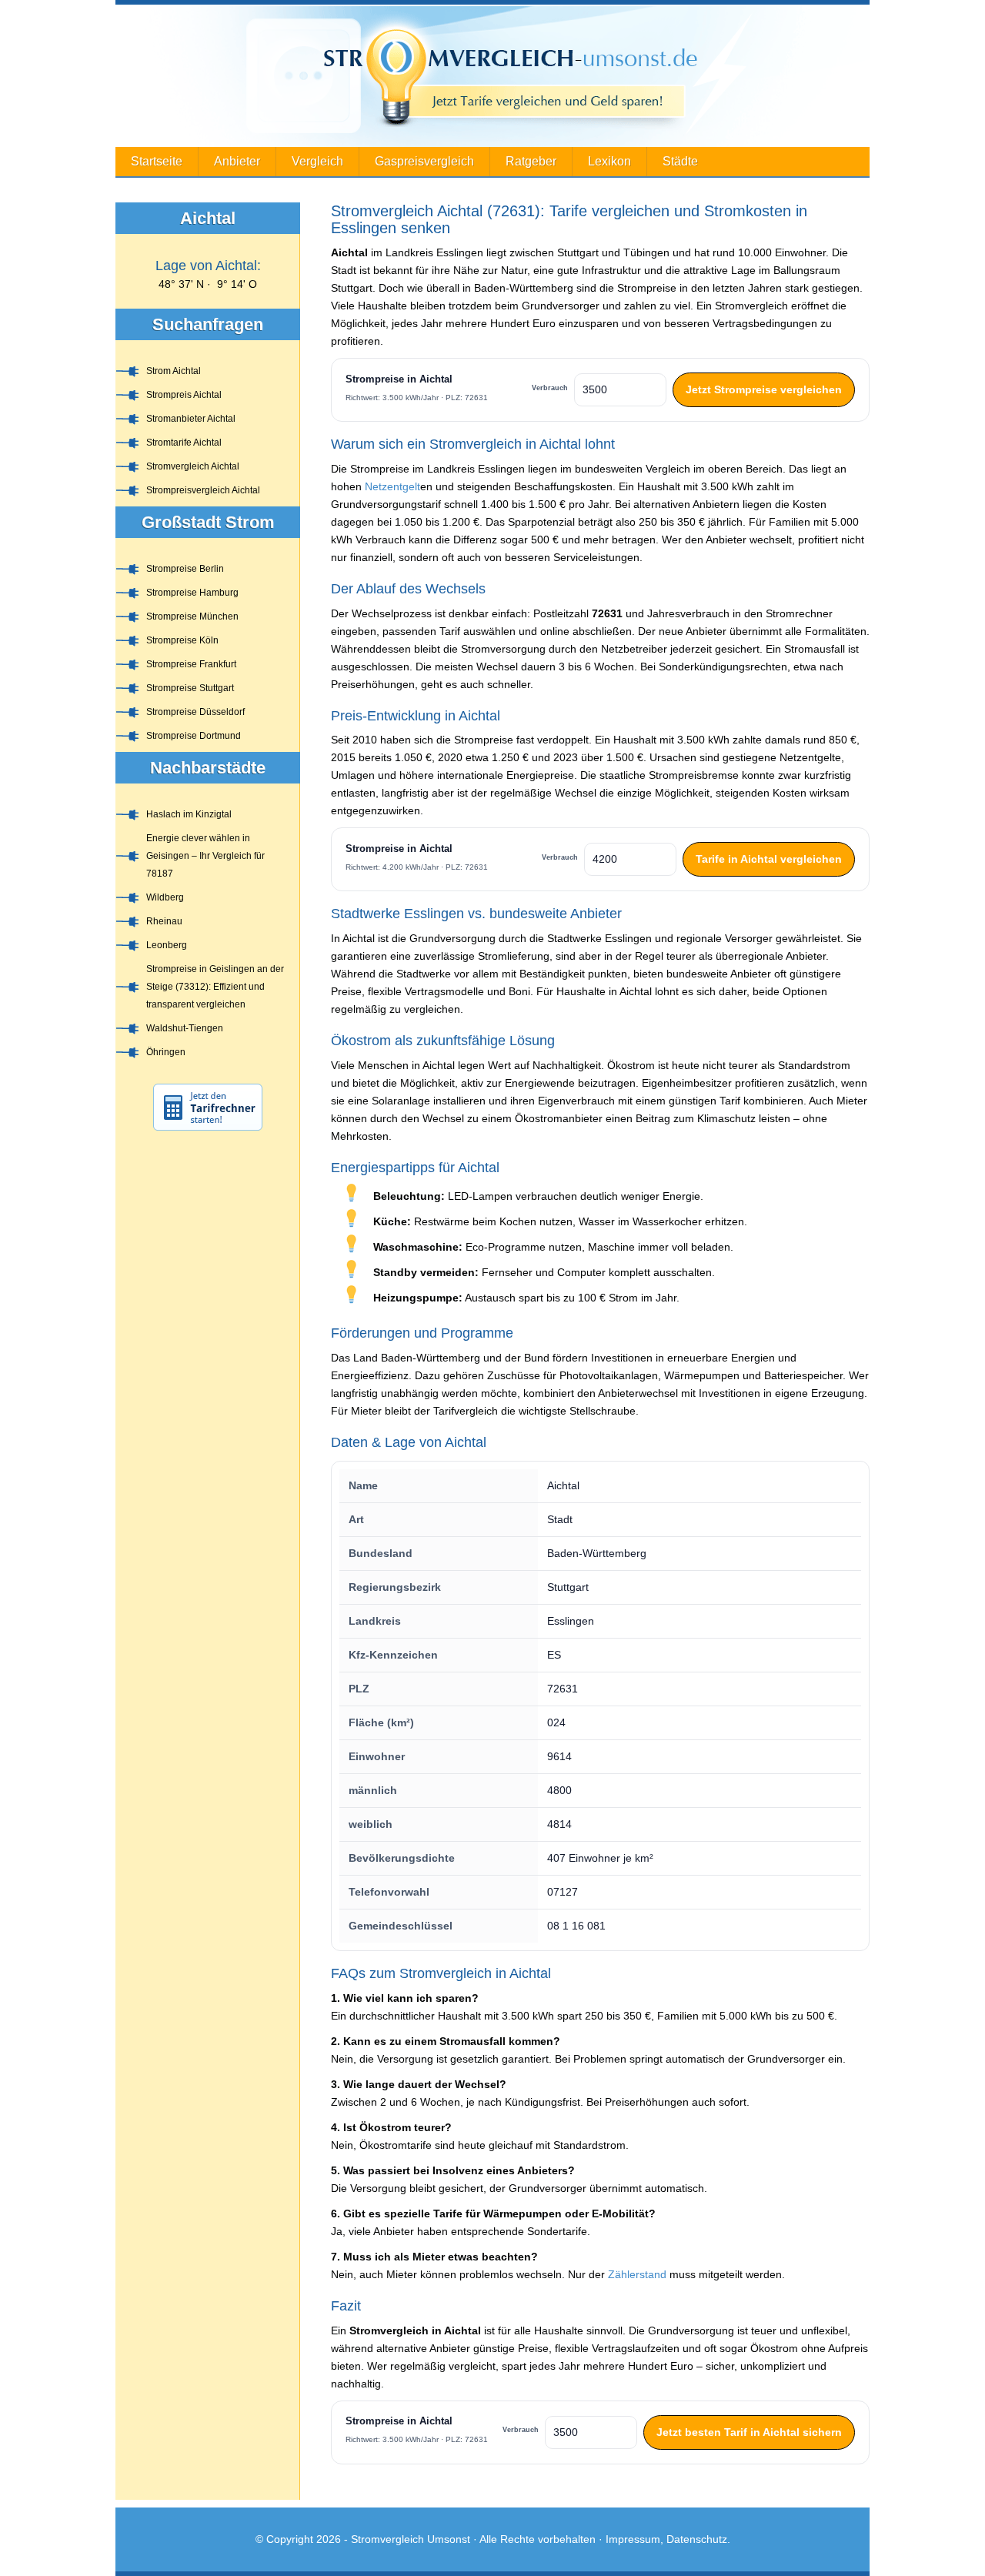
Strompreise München (192, 616)
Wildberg (165, 897)
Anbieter (237, 161)
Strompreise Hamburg (192, 593)
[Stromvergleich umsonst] (492, 76)
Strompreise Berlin (185, 569)
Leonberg (167, 945)
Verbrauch (550, 388)
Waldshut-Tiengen (185, 1028)
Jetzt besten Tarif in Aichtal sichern (749, 2432)
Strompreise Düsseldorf (195, 712)
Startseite (157, 161)
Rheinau (164, 921)
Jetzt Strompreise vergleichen (764, 389)
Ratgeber (531, 161)
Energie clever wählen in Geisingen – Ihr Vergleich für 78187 (205, 856)
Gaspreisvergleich (424, 161)
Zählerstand (637, 2274)
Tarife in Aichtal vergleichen (769, 859)
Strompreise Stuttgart (190, 688)
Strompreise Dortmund (194, 736)
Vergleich (317, 161)
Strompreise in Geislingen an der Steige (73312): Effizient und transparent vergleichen (215, 987)
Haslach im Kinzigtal (189, 814)
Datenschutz (697, 2539)
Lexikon (609, 161)
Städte (680, 161)
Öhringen (166, 1052)
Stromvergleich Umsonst (411, 2539)
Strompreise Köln (182, 640)
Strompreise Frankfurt (191, 664)
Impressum (633, 2539)
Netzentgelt (392, 486)
